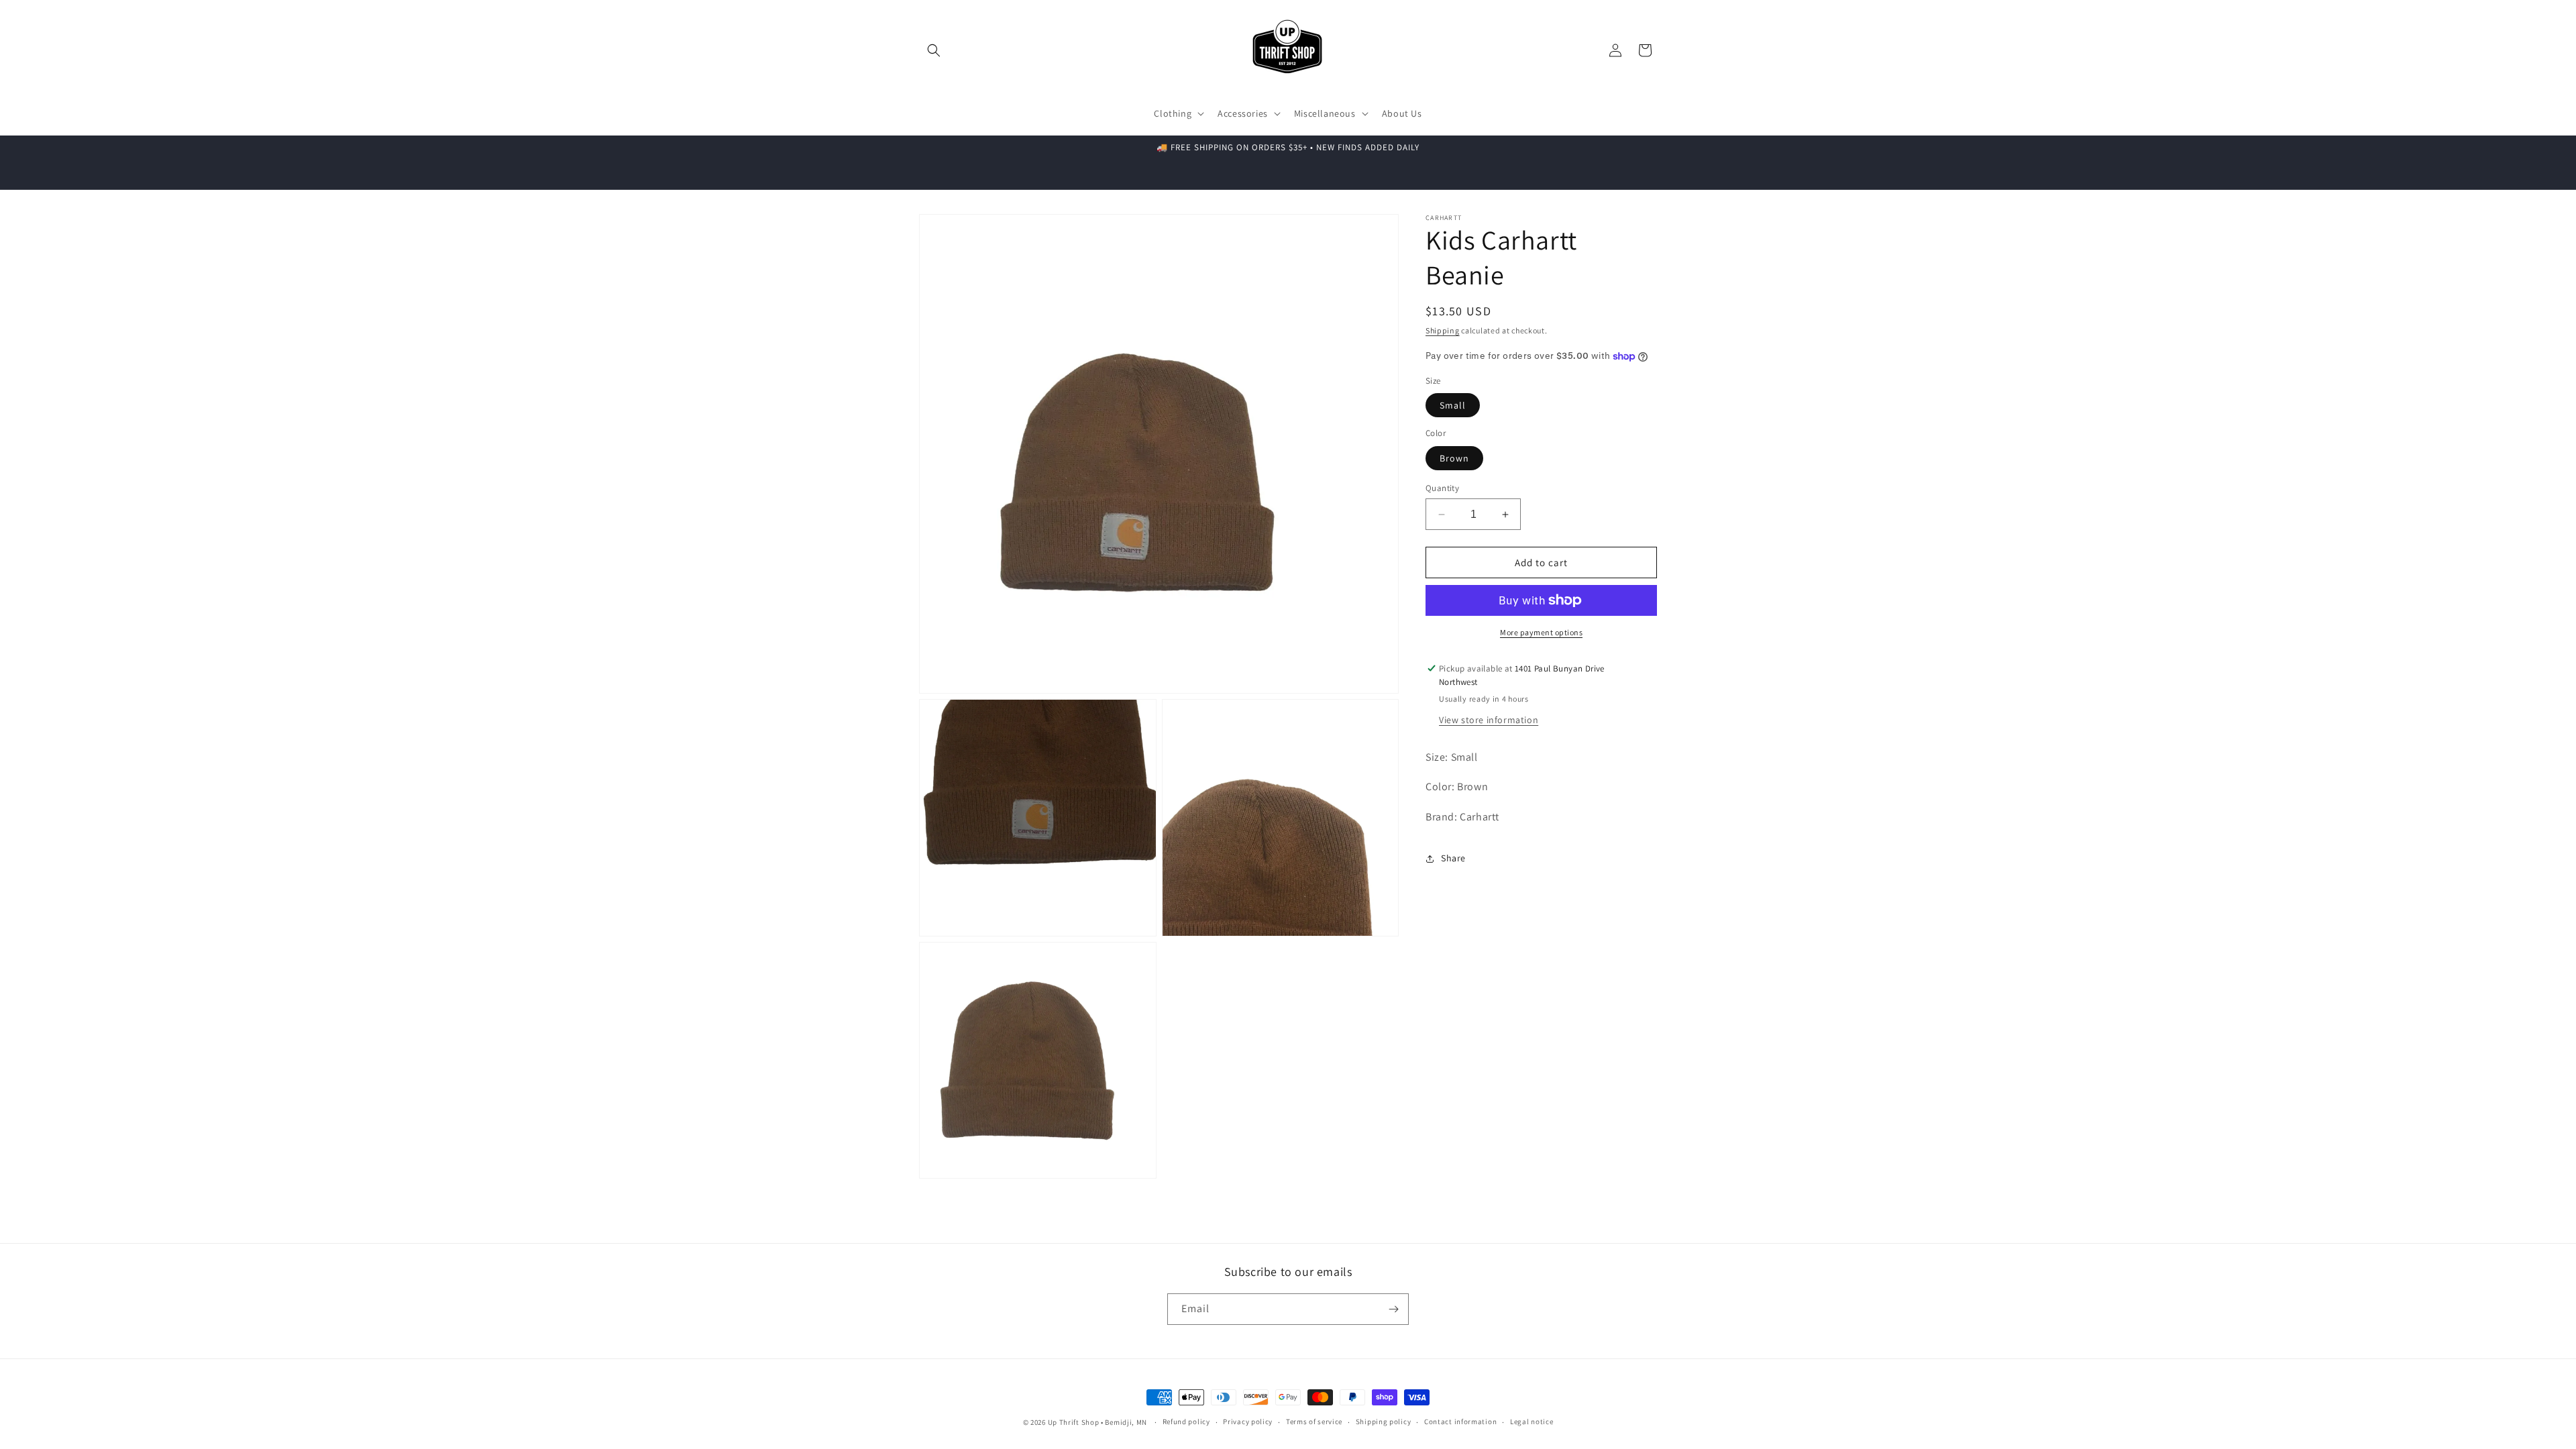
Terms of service (1314, 1421)
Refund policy (1186, 1421)
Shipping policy (1384, 1421)
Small (1453, 405)
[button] (934, 50)
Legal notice (1532, 1421)
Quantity (1442, 488)
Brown (1454, 458)
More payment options (1541, 632)
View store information (1489, 720)
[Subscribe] (1393, 1309)
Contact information (1460, 1421)
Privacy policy (1248, 1421)
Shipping (1443, 330)
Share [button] (1453, 858)
